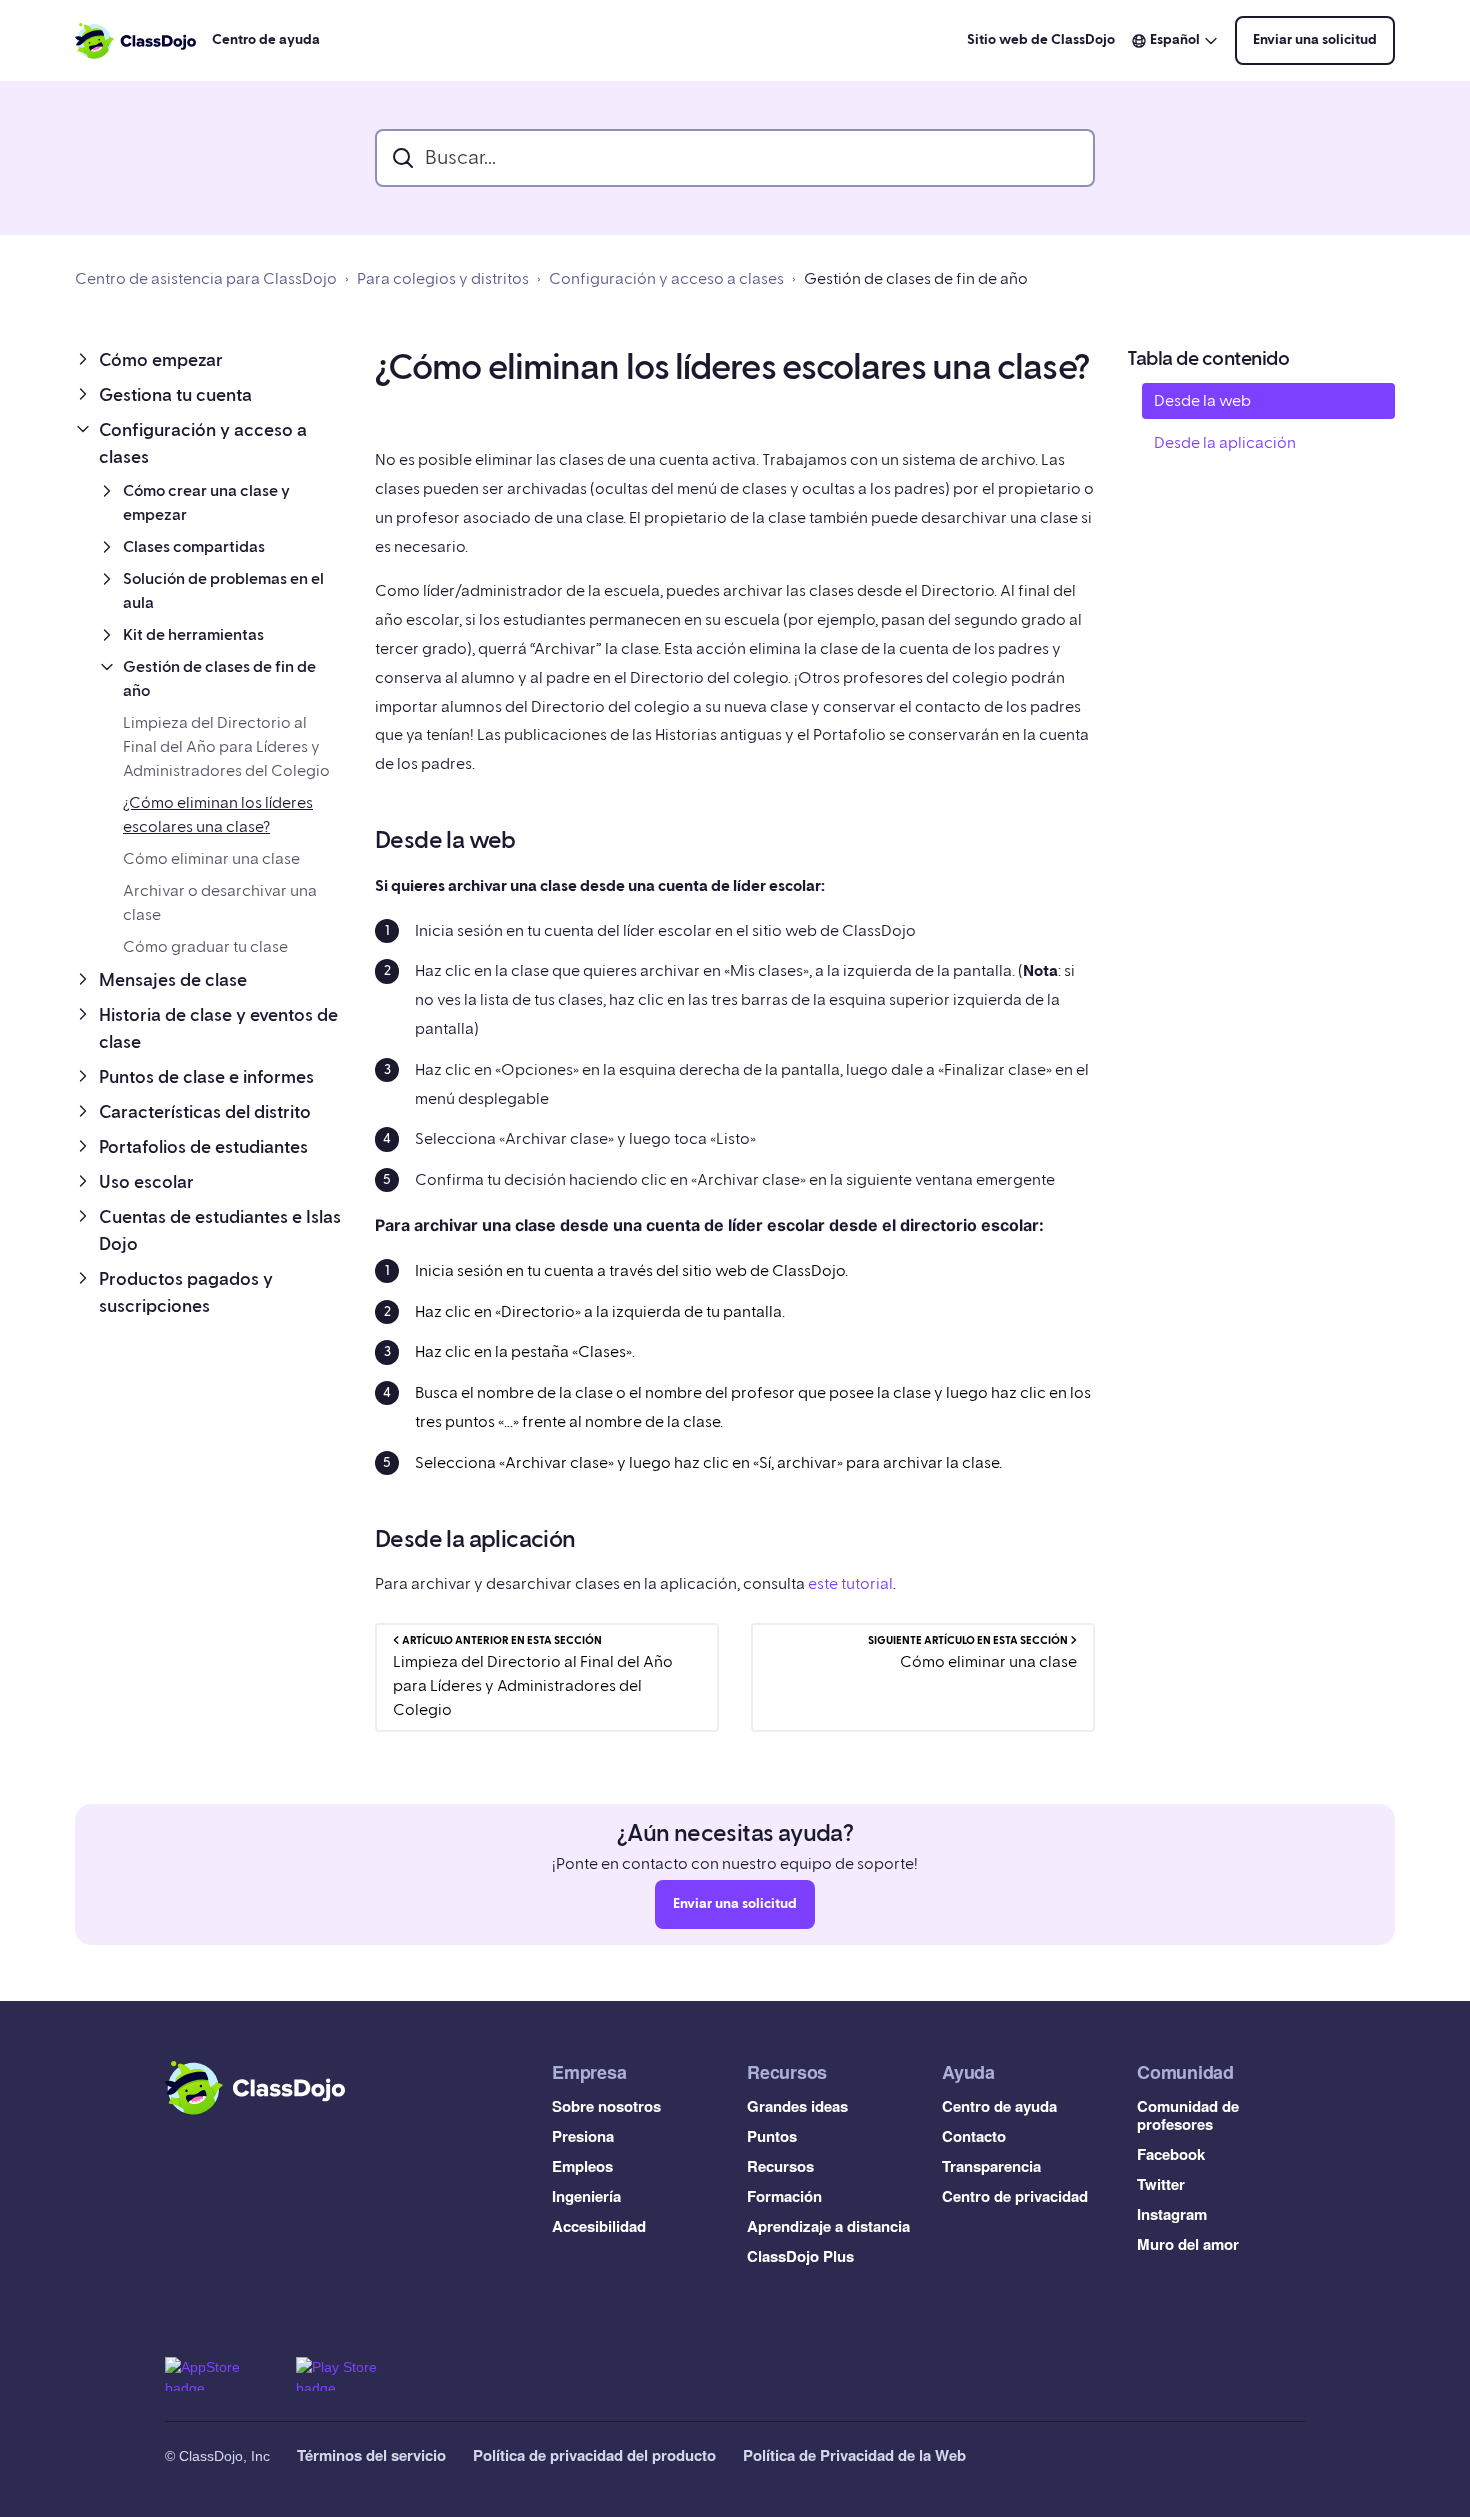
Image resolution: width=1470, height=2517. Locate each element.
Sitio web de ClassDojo (1041, 40)
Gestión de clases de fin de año (916, 279)
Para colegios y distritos (443, 279)
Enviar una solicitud (1315, 40)
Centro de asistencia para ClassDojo (206, 279)
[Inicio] (135, 41)
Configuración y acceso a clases (666, 279)
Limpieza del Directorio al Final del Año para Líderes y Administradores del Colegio (226, 747)
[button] (209, 360)
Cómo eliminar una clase (211, 859)
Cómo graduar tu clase (205, 947)
